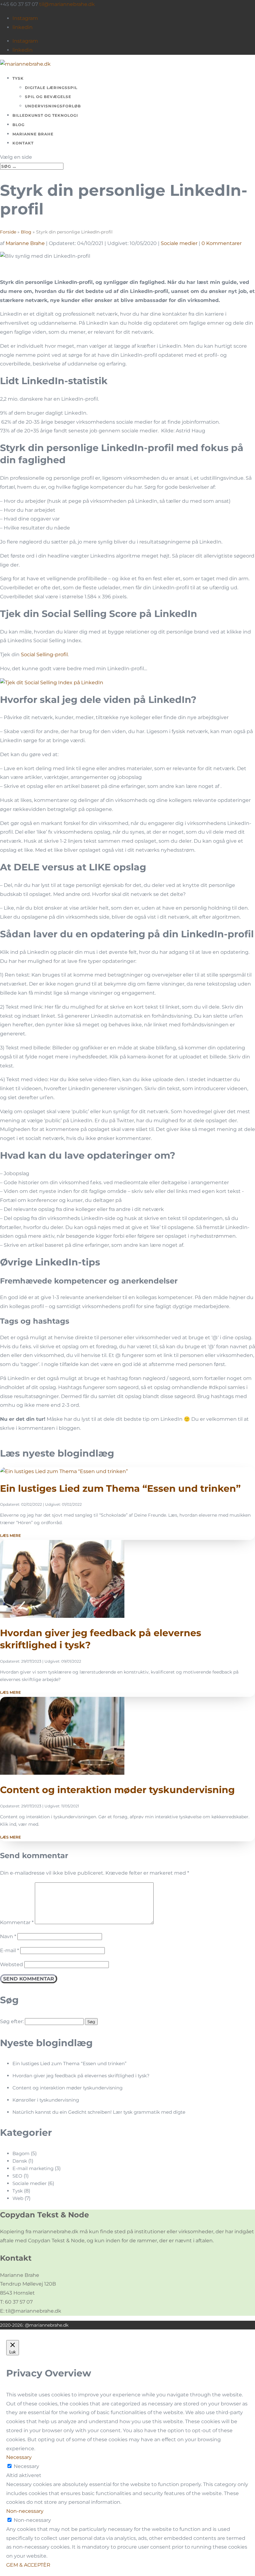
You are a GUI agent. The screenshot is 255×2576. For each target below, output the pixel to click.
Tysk (18, 78)
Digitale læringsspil (51, 88)
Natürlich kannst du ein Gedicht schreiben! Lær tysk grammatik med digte (99, 2112)
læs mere (10, 1535)
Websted (12, 1964)
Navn (8, 1936)
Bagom (21, 2153)
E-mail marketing (33, 2168)
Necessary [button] (19, 2457)
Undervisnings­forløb (53, 106)
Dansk (20, 2161)
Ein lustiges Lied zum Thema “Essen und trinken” (120, 1488)
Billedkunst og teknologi (45, 115)
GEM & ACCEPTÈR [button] (28, 2565)
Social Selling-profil (44, 655)
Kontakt (23, 143)
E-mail (9, 1950)
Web (18, 2198)
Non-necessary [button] (25, 2511)
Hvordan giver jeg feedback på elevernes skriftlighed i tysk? (81, 2076)
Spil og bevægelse (48, 97)
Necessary (26, 2466)
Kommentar (17, 1922)
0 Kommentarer (222, 243)
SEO (17, 2176)
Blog (19, 125)
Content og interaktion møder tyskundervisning (117, 1790)
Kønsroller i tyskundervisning (46, 2100)
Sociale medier (179, 243)
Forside (8, 232)
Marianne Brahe (33, 134)
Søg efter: (12, 2021)
